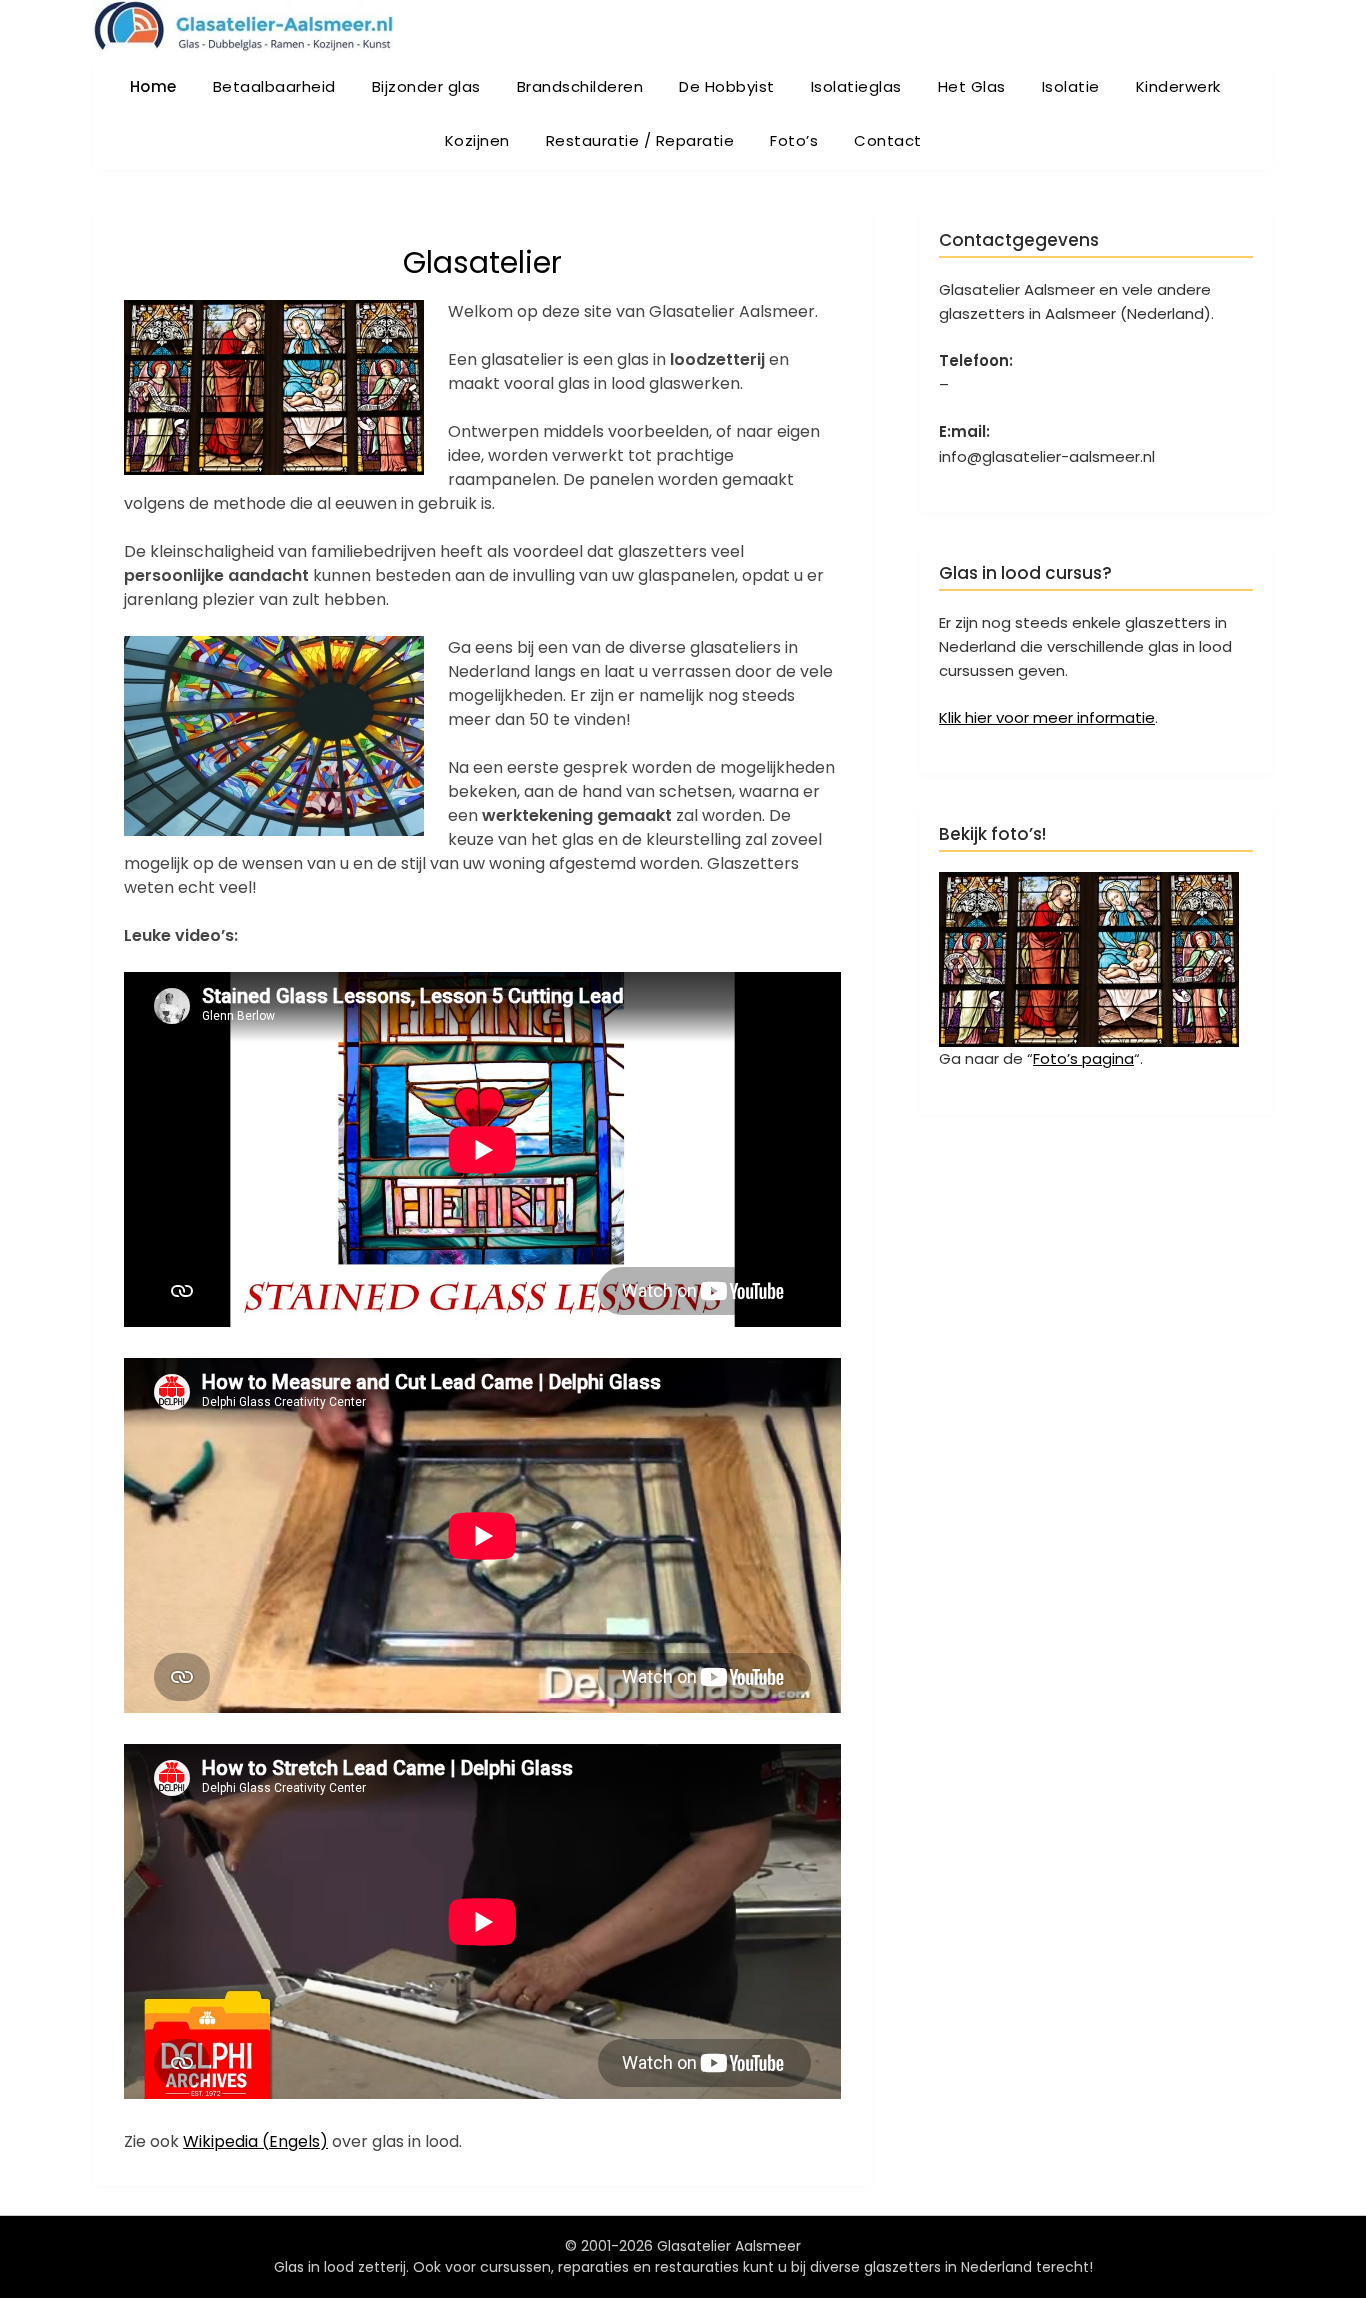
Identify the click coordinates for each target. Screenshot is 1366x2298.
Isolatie (1071, 86)
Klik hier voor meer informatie (1047, 717)
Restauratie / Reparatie (640, 140)
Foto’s (794, 140)
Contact (888, 140)
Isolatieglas (856, 86)
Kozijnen (477, 140)
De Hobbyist (727, 86)
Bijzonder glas (426, 86)
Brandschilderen (580, 86)
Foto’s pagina (1083, 1058)
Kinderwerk (1178, 86)
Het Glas (972, 86)
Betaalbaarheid (274, 86)
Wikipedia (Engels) (255, 2141)
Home (153, 86)
